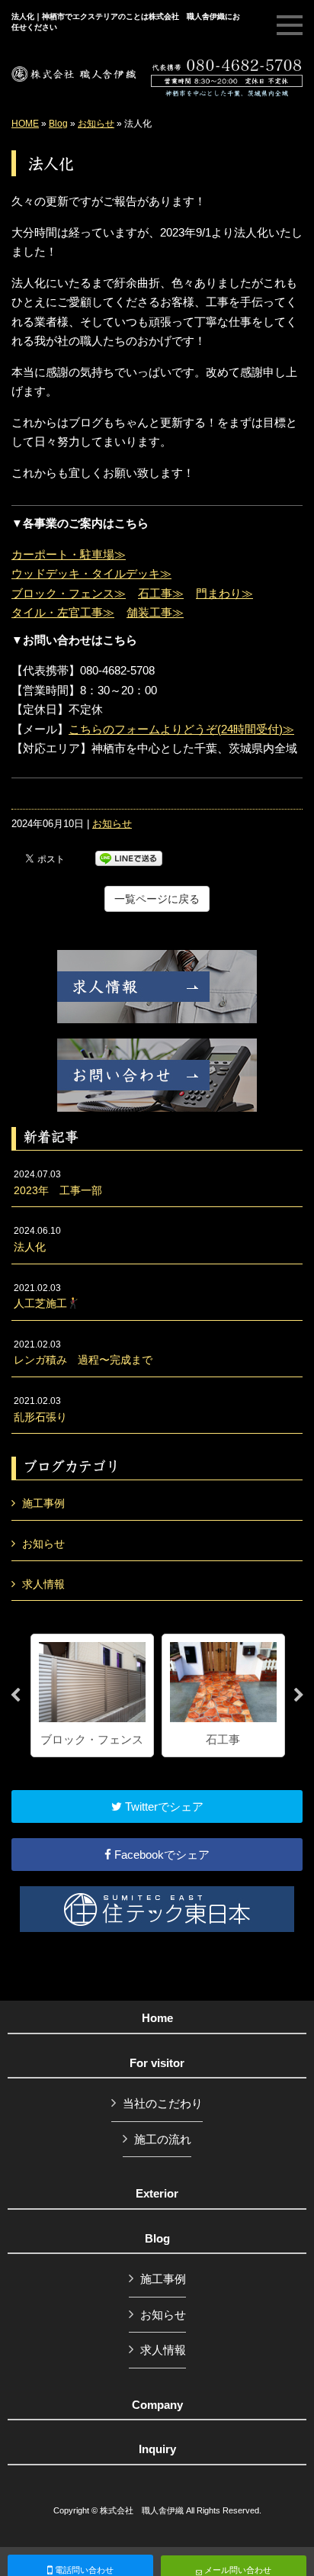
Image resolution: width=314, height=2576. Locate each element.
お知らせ (96, 124)
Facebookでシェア (160, 1855)
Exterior (157, 2194)
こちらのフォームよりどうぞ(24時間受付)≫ (181, 729)
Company (157, 2405)
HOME (25, 124)
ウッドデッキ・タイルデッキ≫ (91, 573)
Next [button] (299, 1695)
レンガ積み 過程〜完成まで (83, 1353)
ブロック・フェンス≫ (69, 593)
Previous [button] (15, 1695)
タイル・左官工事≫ (63, 612)
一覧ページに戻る (157, 899)
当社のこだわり (163, 2103)
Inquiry (157, 2449)
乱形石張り (40, 1409)
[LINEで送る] (129, 857)
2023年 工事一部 (58, 1183)
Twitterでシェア (163, 1806)
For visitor (157, 2063)
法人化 (37, 1239)
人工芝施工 (40, 1296)
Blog (58, 124)
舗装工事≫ (155, 612)
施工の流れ (163, 2139)
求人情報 (43, 1584)
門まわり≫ (224, 593)
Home (157, 2018)
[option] (92, 1696)
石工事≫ (161, 593)
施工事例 (43, 1503)
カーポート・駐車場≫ (69, 554)
